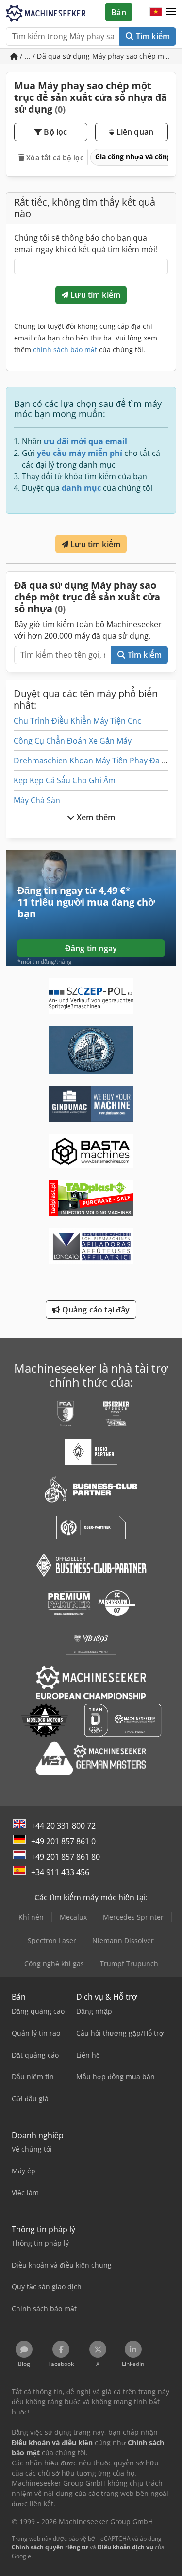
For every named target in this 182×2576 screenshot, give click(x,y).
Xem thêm (95, 817)
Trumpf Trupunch (129, 1964)
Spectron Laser (52, 1940)
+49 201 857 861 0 (63, 1841)
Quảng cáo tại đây (95, 1310)
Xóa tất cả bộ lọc (54, 157)
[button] (171, 12)
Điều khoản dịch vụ (125, 2547)
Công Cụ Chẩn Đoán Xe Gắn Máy (73, 741)
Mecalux (73, 1917)
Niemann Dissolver (123, 1940)
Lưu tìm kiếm (94, 295)
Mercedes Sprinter (133, 1917)
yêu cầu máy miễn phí (80, 453)
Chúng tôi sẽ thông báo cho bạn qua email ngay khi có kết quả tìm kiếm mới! (86, 243)
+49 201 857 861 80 (66, 1857)
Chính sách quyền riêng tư (50, 2547)
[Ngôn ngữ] (156, 12)
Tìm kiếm (152, 36)
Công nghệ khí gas (54, 1964)
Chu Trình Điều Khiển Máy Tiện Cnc (77, 721)
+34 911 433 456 (60, 1872)
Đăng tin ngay (91, 948)
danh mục (81, 488)
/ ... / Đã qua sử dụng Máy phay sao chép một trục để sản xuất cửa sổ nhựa (97, 56)
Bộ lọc (54, 132)
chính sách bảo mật (65, 349)
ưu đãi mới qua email (85, 441)
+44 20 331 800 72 (63, 1826)
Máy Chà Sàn (37, 800)
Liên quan (134, 132)
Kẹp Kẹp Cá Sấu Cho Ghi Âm (65, 780)
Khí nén (31, 1917)
